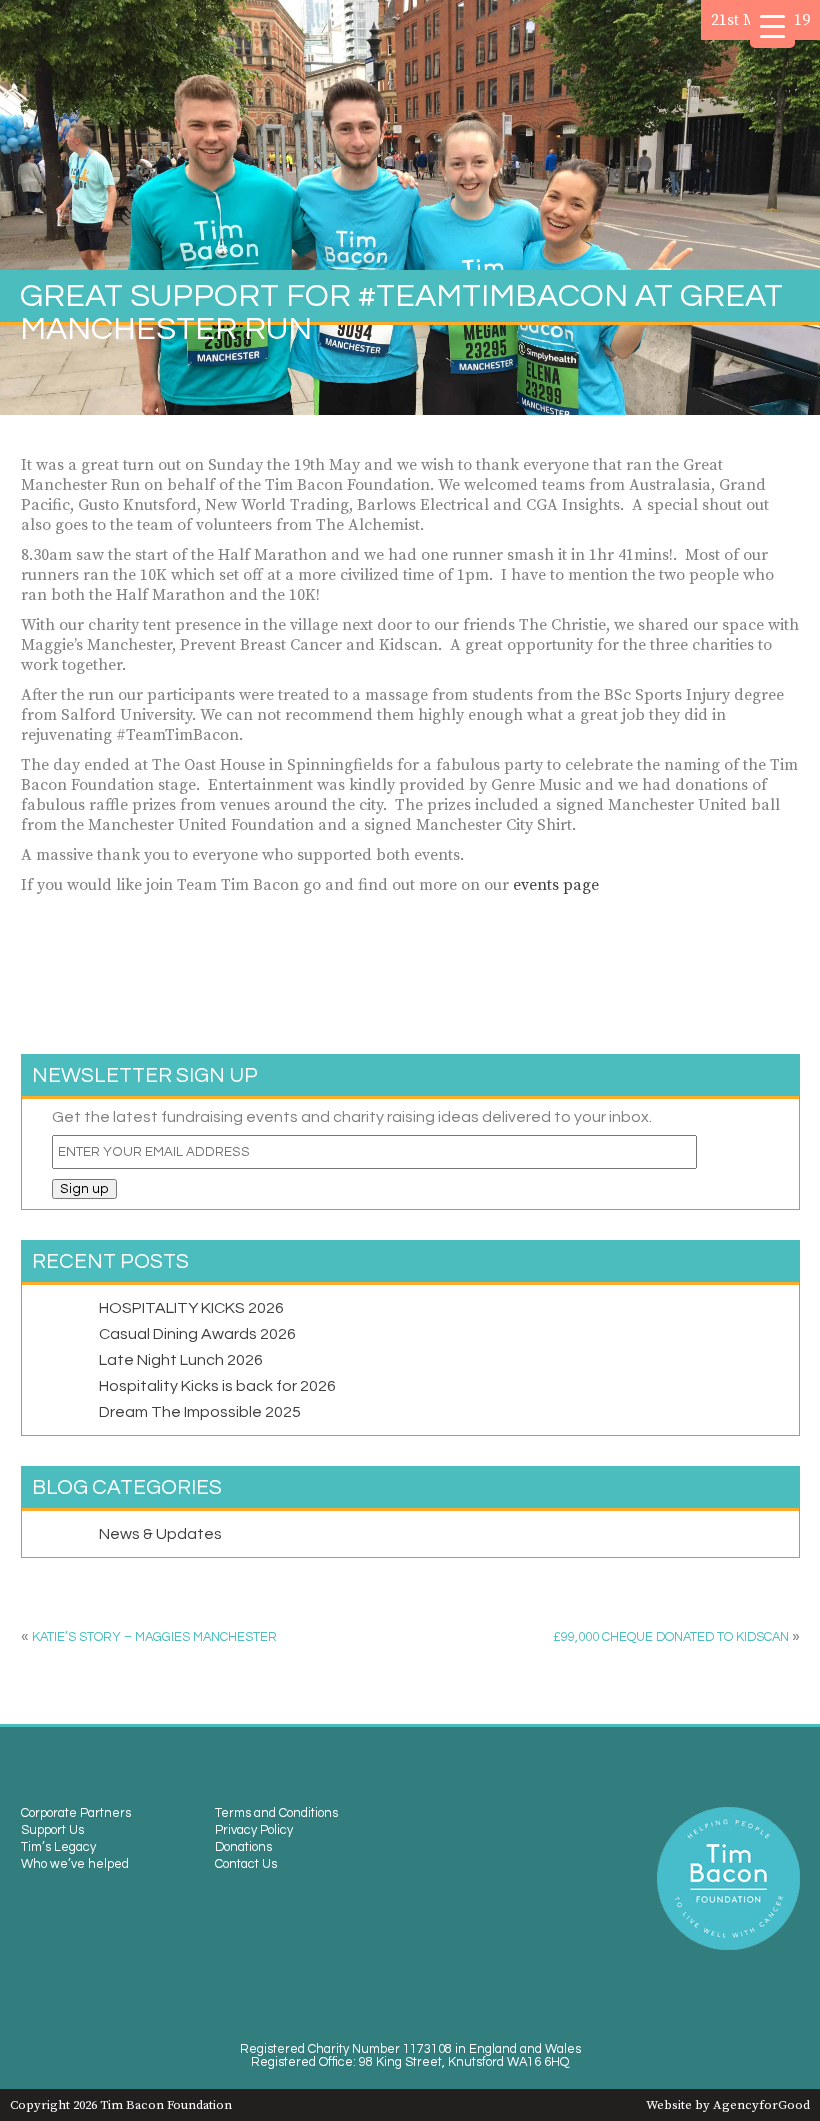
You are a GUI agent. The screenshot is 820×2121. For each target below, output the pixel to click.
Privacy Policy (254, 1830)
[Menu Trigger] (772, 25)
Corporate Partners (76, 1813)
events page (556, 885)
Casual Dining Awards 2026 (197, 1334)
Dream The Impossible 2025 (200, 1412)
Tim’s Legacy (58, 1847)
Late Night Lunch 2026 (181, 1360)
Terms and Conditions (276, 1813)
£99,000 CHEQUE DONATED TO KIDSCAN (671, 1637)
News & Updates (160, 1534)
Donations (243, 1847)
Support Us (52, 1830)
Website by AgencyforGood (728, 2105)
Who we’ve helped (75, 1864)
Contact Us (246, 1864)
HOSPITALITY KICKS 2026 (191, 1308)
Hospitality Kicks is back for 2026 (217, 1386)
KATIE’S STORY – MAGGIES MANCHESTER (154, 1637)
